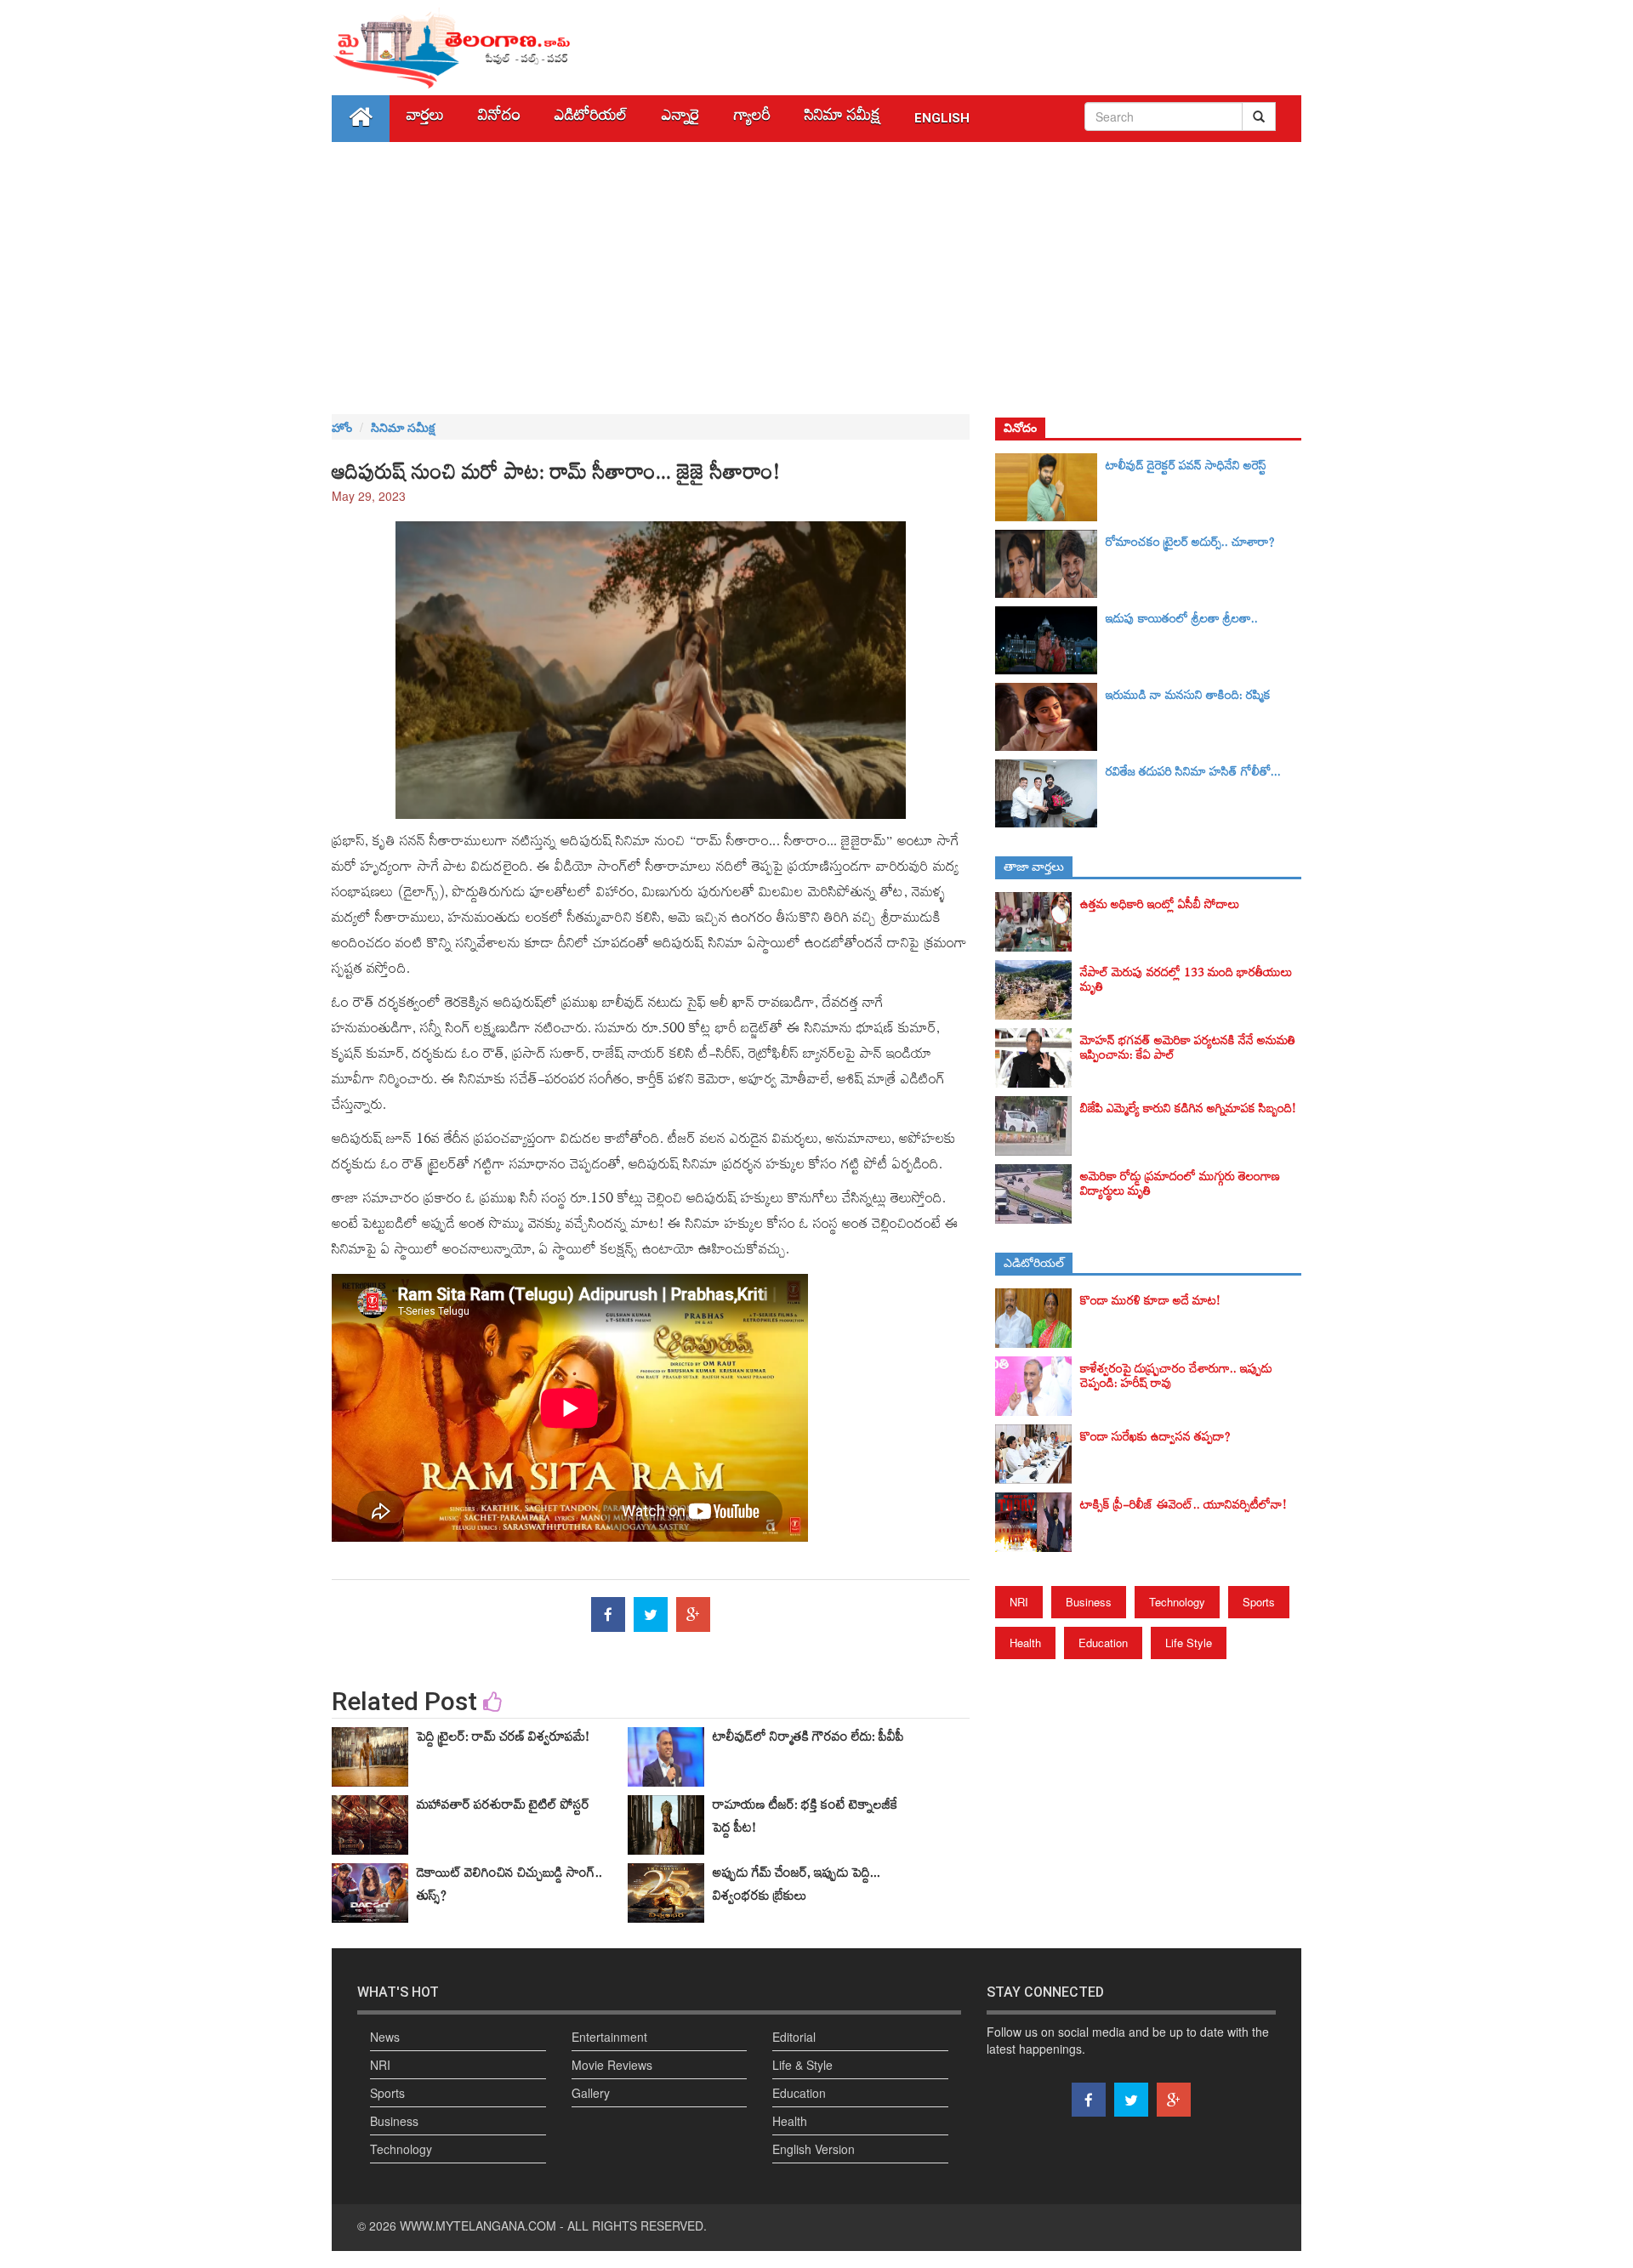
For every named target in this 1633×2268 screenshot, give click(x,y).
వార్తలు (425, 119)
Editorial (794, 2037)
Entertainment (609, 2037)
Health (1025, 1643)
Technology (1177, 1602)
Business (1089, 1602)
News (385, 2037)
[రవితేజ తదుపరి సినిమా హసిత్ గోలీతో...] (1050, 793)
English (942, 118)
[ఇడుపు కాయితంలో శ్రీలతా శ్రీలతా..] (1050, 640)
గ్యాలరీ (752, 119)
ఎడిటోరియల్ (591, 119)
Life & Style (802, 2065)
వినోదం (499, 119)
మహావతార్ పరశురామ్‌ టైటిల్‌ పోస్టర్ (503, 1808)
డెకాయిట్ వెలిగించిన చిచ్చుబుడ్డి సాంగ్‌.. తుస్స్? (509, 1887)
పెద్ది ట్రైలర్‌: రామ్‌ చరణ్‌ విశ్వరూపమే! (503, 1740)
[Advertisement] (816, 278)
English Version (814, 2149)
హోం (342, 427)
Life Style (1189, 1643)
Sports (1259, 1602)
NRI (1019, 1602)
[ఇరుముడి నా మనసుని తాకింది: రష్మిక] (1050, 717)
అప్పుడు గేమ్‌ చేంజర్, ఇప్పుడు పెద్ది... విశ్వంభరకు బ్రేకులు (797, 1887)
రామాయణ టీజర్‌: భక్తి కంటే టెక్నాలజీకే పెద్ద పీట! (805, 1819)
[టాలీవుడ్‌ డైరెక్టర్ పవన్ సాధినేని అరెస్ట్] (1050, 487)
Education (1103, 1643)
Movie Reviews (612, 2065)
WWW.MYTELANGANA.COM (478, 2225)
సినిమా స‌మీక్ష (842, 119)
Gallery (591, 2093)
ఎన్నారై (681, 119)
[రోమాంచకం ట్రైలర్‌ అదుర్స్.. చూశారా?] (1050, 564)
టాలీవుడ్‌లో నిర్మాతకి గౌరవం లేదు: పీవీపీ (808, 1740)
